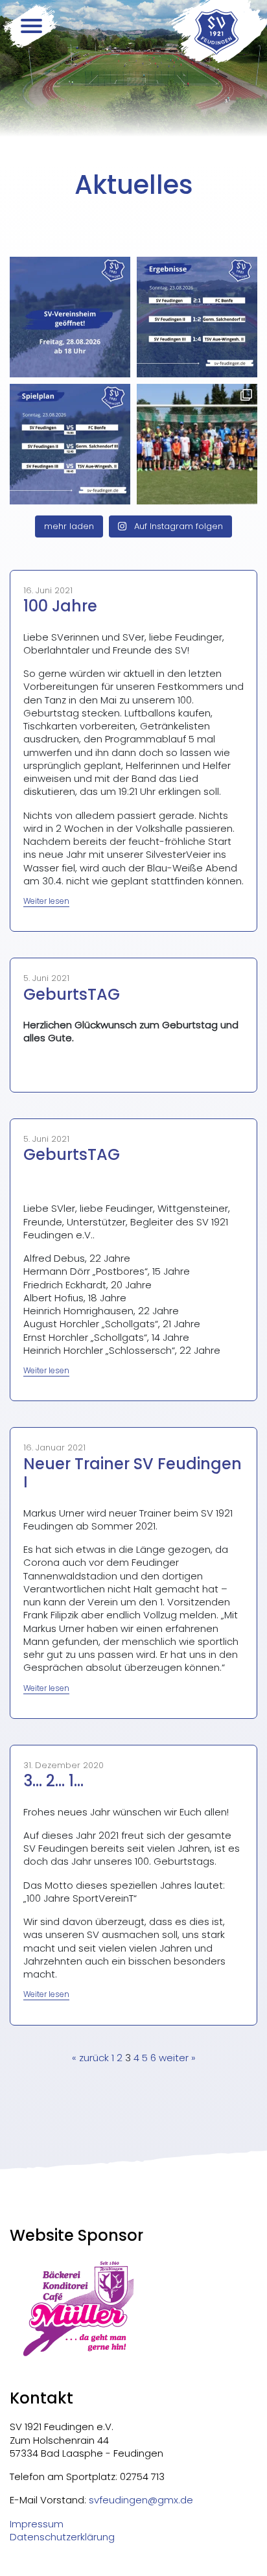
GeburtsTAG (72, 994)
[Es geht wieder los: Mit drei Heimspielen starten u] (70, 444)
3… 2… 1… (53, 1781)
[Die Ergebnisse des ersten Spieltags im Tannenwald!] (197, 317)
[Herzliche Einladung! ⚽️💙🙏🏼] (70, 317)
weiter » (177, 2058)
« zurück (90, 2058)
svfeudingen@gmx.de (141, 2500)
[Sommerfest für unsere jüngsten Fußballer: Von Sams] (197, 444)
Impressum (37, 2524)
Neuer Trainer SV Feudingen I (133, 1473)
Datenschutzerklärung (62, 2537)
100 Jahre (60, 606)
